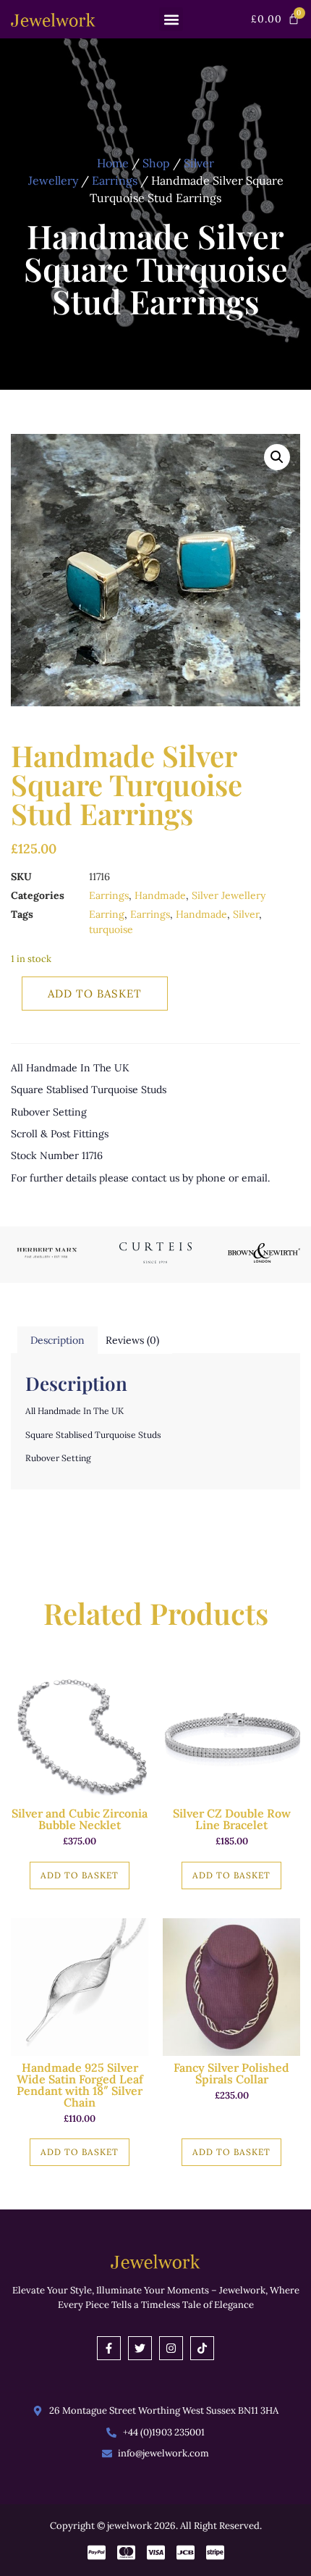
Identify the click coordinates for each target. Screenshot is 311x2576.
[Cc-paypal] (97, 2552)
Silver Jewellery (229, 895)
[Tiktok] (202, 2348)
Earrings (115, 180)
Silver (246, 914)
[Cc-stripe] (215, 2552)
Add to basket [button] (80, 1875)
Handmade (160, 895)
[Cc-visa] (156, 2552)
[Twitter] (140, 2348)
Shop (156, 163)
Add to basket (95, 994)
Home (113, 163)
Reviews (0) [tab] (132, 1340)
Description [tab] (57, 1340)
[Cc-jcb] (186, 2552)
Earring (107, 914)
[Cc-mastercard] (126, 2552)
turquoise (111, 929)
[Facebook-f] (109, 2348)
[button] (171, 19)
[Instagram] (171, 2348)
